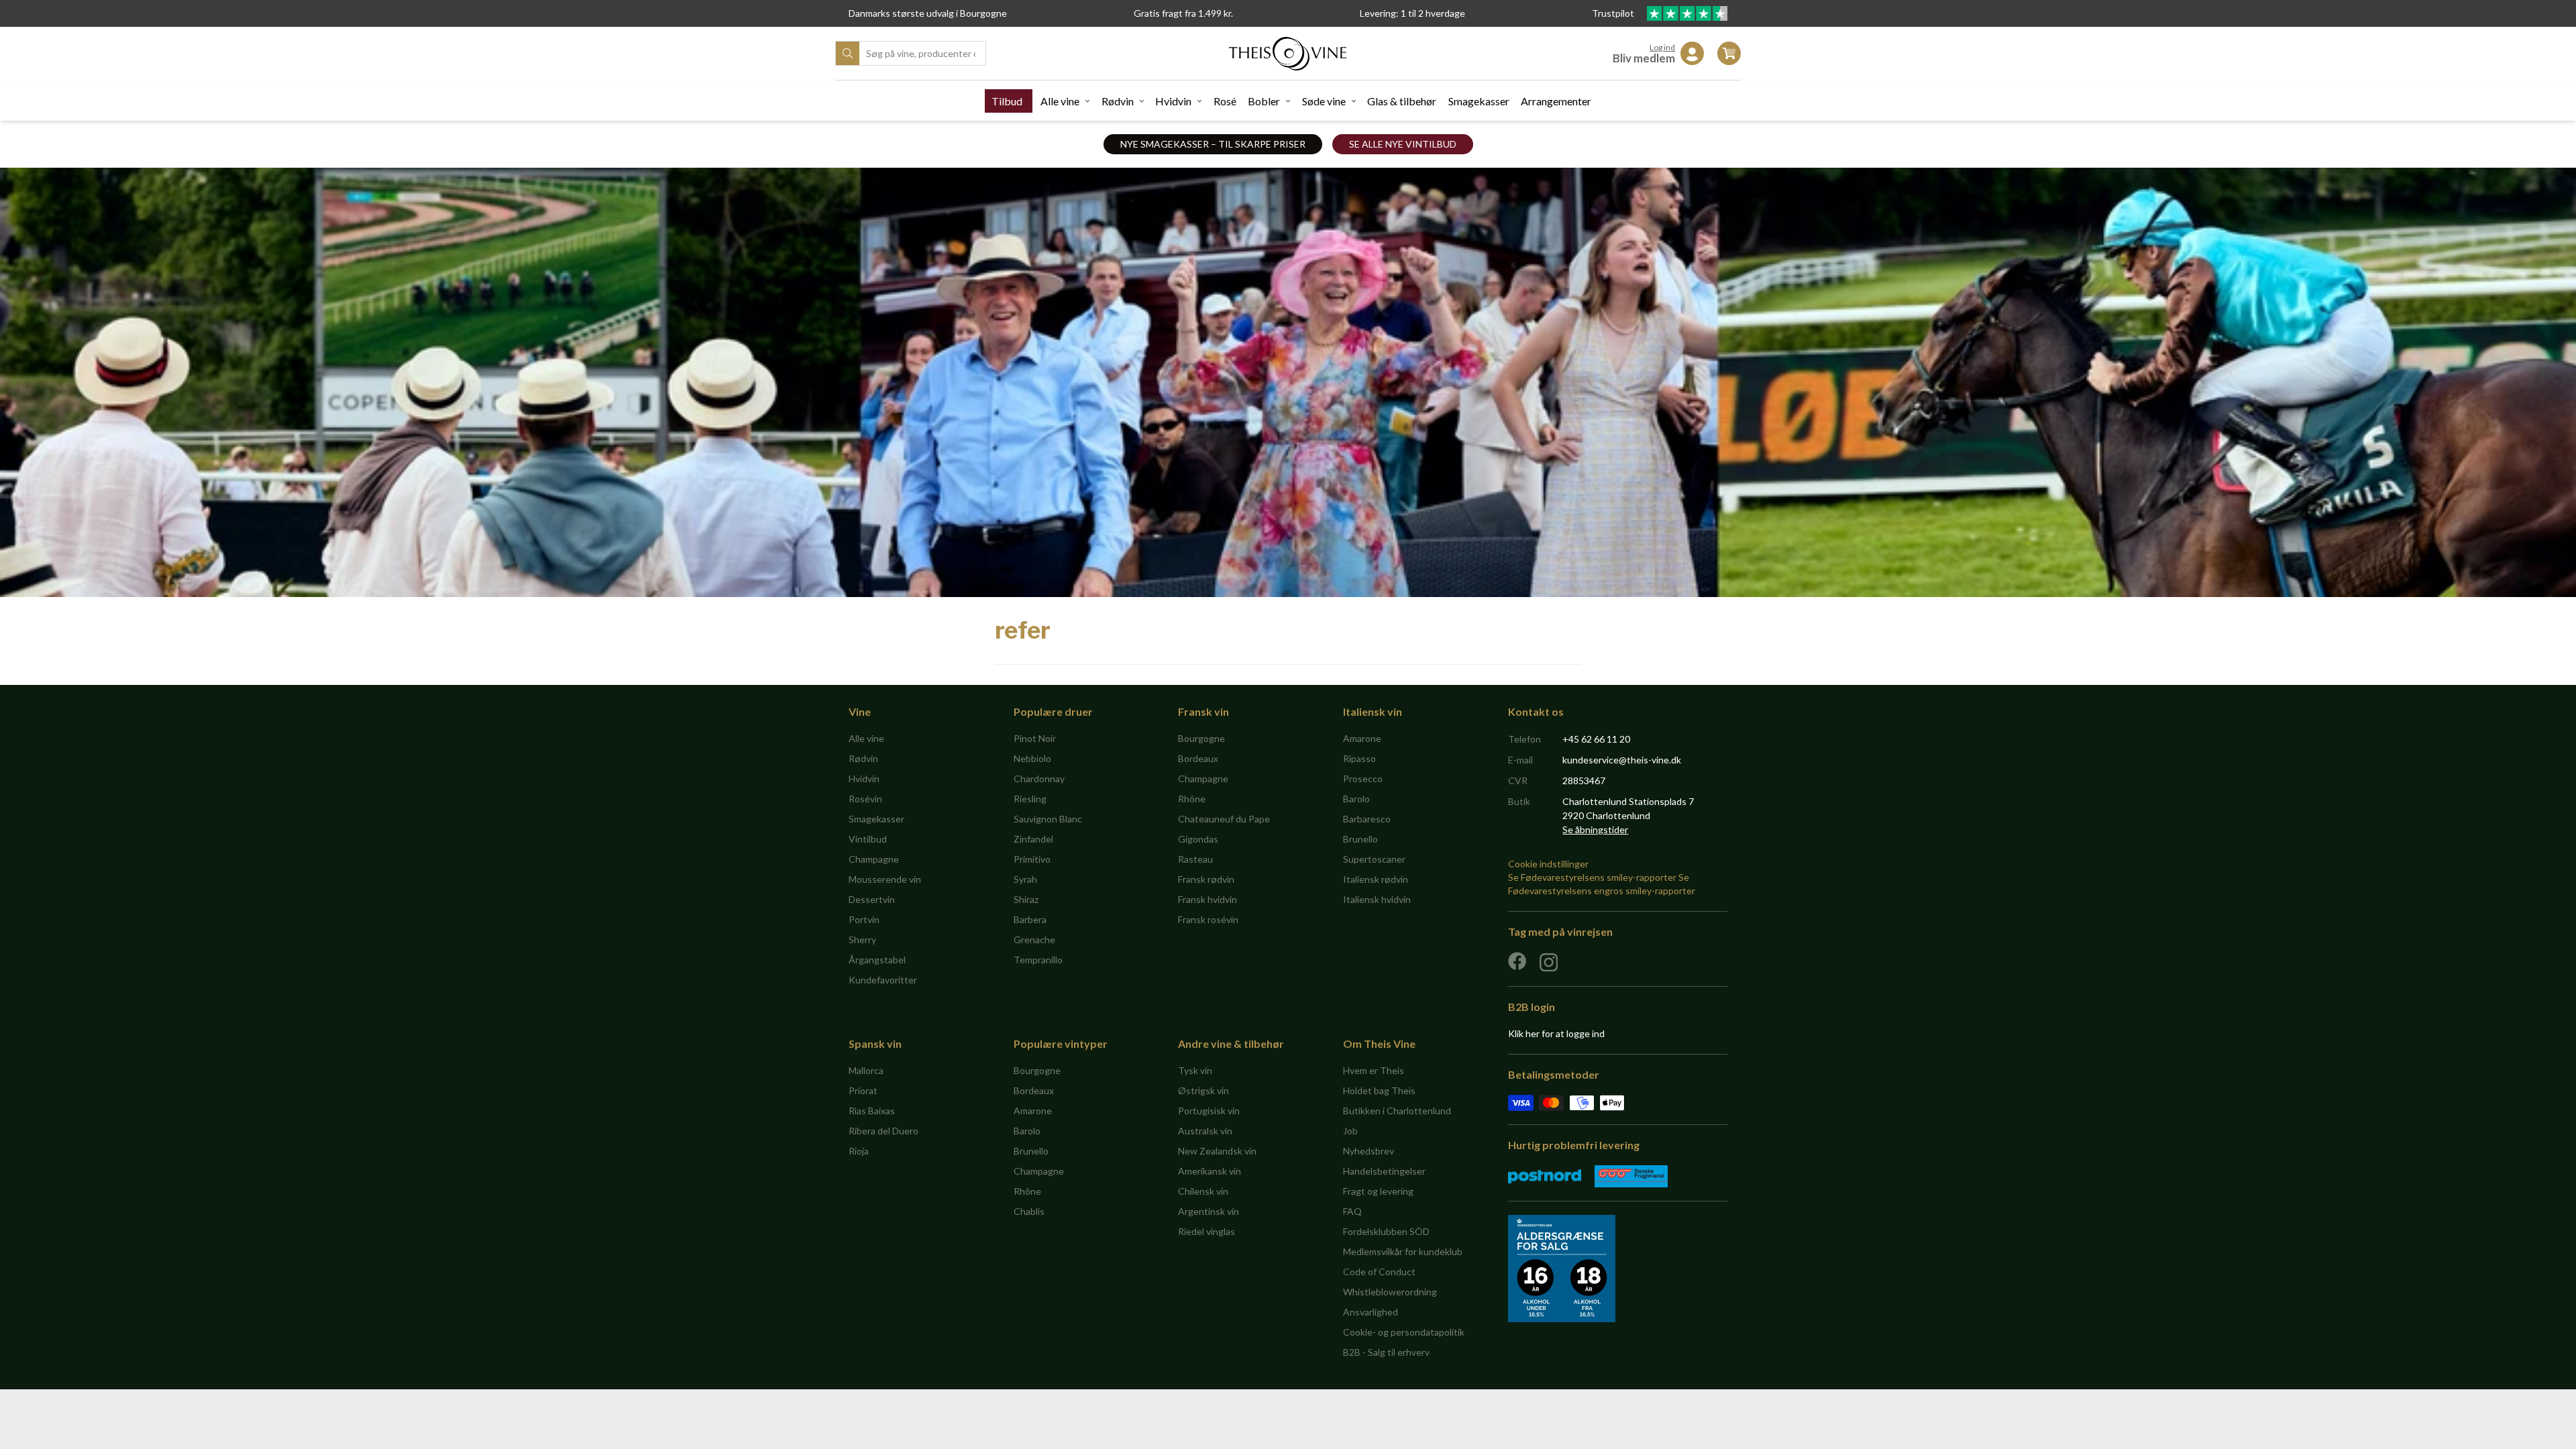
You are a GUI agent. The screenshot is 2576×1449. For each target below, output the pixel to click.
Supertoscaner (1374, 859)
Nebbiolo (1032, 758)
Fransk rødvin (1206, 879)
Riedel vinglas (1206, 1231)
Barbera (1030, 919)
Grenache (1034, 940)
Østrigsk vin (1203, 1090)
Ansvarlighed (1371, 1312)
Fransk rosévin (1208, 919)
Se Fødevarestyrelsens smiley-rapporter (1592, 877)
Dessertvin (872, 899)
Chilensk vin (1203, 1191)
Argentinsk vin (1209, 1211)
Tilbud (1007, 101)
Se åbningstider (1595, 829)
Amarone (1362, 738)
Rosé (1225, 101)
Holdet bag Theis (1379, 1090)
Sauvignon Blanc (1048, 819)
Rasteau (1195, 859)
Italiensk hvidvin (1377, 899)
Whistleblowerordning (1390, 1292)
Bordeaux (1198, 758)
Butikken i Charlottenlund (1397, 1111)
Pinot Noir (1035, 738)
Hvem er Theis (1374, 1070)
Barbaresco (1367, 819)
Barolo (1356, 799)
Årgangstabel (877, 960)
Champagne (874, 859)
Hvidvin (1173, 101)
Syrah (1025, 879)
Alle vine (1060, 101)
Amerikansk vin (1210, 1171)
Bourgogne (1201, 738)
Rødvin (1118, 101)
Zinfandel (1033, 839)
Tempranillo (1038, 960)
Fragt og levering (1378, 1191)
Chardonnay (1039, 779)
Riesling (1030, 799)
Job (1350, 1131)
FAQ (1352, 1211)
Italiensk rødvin (1376, 879)
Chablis (1029, 1211)
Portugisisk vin (1209, 1111)
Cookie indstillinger (1548, 864)
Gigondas (1198, 839)
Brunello (1360, 839)
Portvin (864, 919)
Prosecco (1363, 779)
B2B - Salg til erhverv (1386, 1352)
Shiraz (1026, 899)
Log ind (1662, 47)
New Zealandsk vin (1217, 1151)
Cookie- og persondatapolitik (1404, 1332)
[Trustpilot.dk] (1687, 13)
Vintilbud (868, 839)
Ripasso (1359, 758)
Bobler (1264, 101)
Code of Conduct (1379, 1272)
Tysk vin (1195, 1070)
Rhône (1192, 799)
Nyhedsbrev (1368, 1151)
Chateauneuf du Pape (1224, 819)
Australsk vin (1205, 1131)
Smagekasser (1479, 101)
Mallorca (866, 1070)
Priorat (863, 1090)
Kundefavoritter (883, 980)
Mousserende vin (885, 879)
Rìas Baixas (872, 1111)
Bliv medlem (1644, 58)
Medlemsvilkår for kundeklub (1403, 1251)
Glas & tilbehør (1402, 101)
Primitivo (1032, 859)
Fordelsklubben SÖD (1386, 1231)
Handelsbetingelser (1384, 1171)
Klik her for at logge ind (1556, 1033)
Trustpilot (1614, 13)
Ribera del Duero (883, 1131)
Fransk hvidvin (1207, 899)
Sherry (862, 940)
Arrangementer (1556, 101)
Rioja (859, 1151)
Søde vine (1324, 101)
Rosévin (865, 799)
